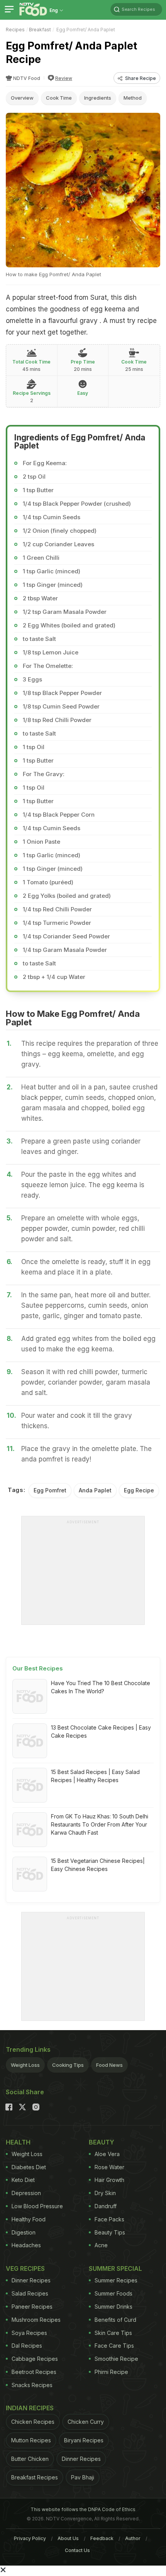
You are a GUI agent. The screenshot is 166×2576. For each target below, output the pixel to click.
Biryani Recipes (84, 2440)
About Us (68, 2538)
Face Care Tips (114, 2346)
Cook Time (59, 98)
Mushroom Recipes (36, 2320)
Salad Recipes (30, 2293)
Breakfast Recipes (35, 2477)
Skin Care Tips (113, 2333)
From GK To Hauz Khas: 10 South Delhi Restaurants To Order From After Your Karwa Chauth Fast (100, 1824)
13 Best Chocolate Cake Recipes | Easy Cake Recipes (101, 1731)
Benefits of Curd (115, 2320)
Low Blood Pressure (37, 2206)
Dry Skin (105, 2193)
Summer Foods (113, 2293)
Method (133, 98)
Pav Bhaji (83, 2477)
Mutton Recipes (31, 2440)
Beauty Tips (110, 2232)
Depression (26, 2193)
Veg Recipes (25, 2268)
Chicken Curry (86, 2422)
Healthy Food (29, 2219)
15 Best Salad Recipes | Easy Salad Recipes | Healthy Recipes (95, 1776)
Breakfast (40, 30)
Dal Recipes (27, 2346)
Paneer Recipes (32, 2307)
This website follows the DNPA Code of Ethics (83, 2509)
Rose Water (109, 2167)
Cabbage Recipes (35, 2359)
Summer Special (115, 2268)
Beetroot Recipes (34, 2372)
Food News (109, 2065)
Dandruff (106, 2206)
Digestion (24, 2232)
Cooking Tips (68, 2065)
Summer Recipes (116, 2280)
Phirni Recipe (111, 2372)
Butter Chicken (30, 2459)
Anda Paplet (95, 1490)
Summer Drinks (113, 2307)
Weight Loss (25, 2065)
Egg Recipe (139, 1490)
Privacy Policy (30, 2538)
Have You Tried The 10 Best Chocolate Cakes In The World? (101, 1687)
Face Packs (109, 2219)
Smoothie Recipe (116, 2359)
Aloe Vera (107, 2154)
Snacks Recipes (32, 2385)
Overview (22, 98)
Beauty (102, 2142)
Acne (101, 2245)
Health (18, 2142)
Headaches (26, 2245)
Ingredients (98, 98)
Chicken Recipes (33, 2422)
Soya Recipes (29, 2333)
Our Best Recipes (38, 1668)
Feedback (102, 2538)
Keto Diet (23, 2180)
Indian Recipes (30, 2408)
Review (64, 78)
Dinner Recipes (31, 2280)
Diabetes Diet (29, 2167)
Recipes (15, 30)
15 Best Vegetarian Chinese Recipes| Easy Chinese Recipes (98, 1865)
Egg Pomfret (50, 1490)
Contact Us (77, 2550)
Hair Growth (109, 2180)
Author (133, 2538)
